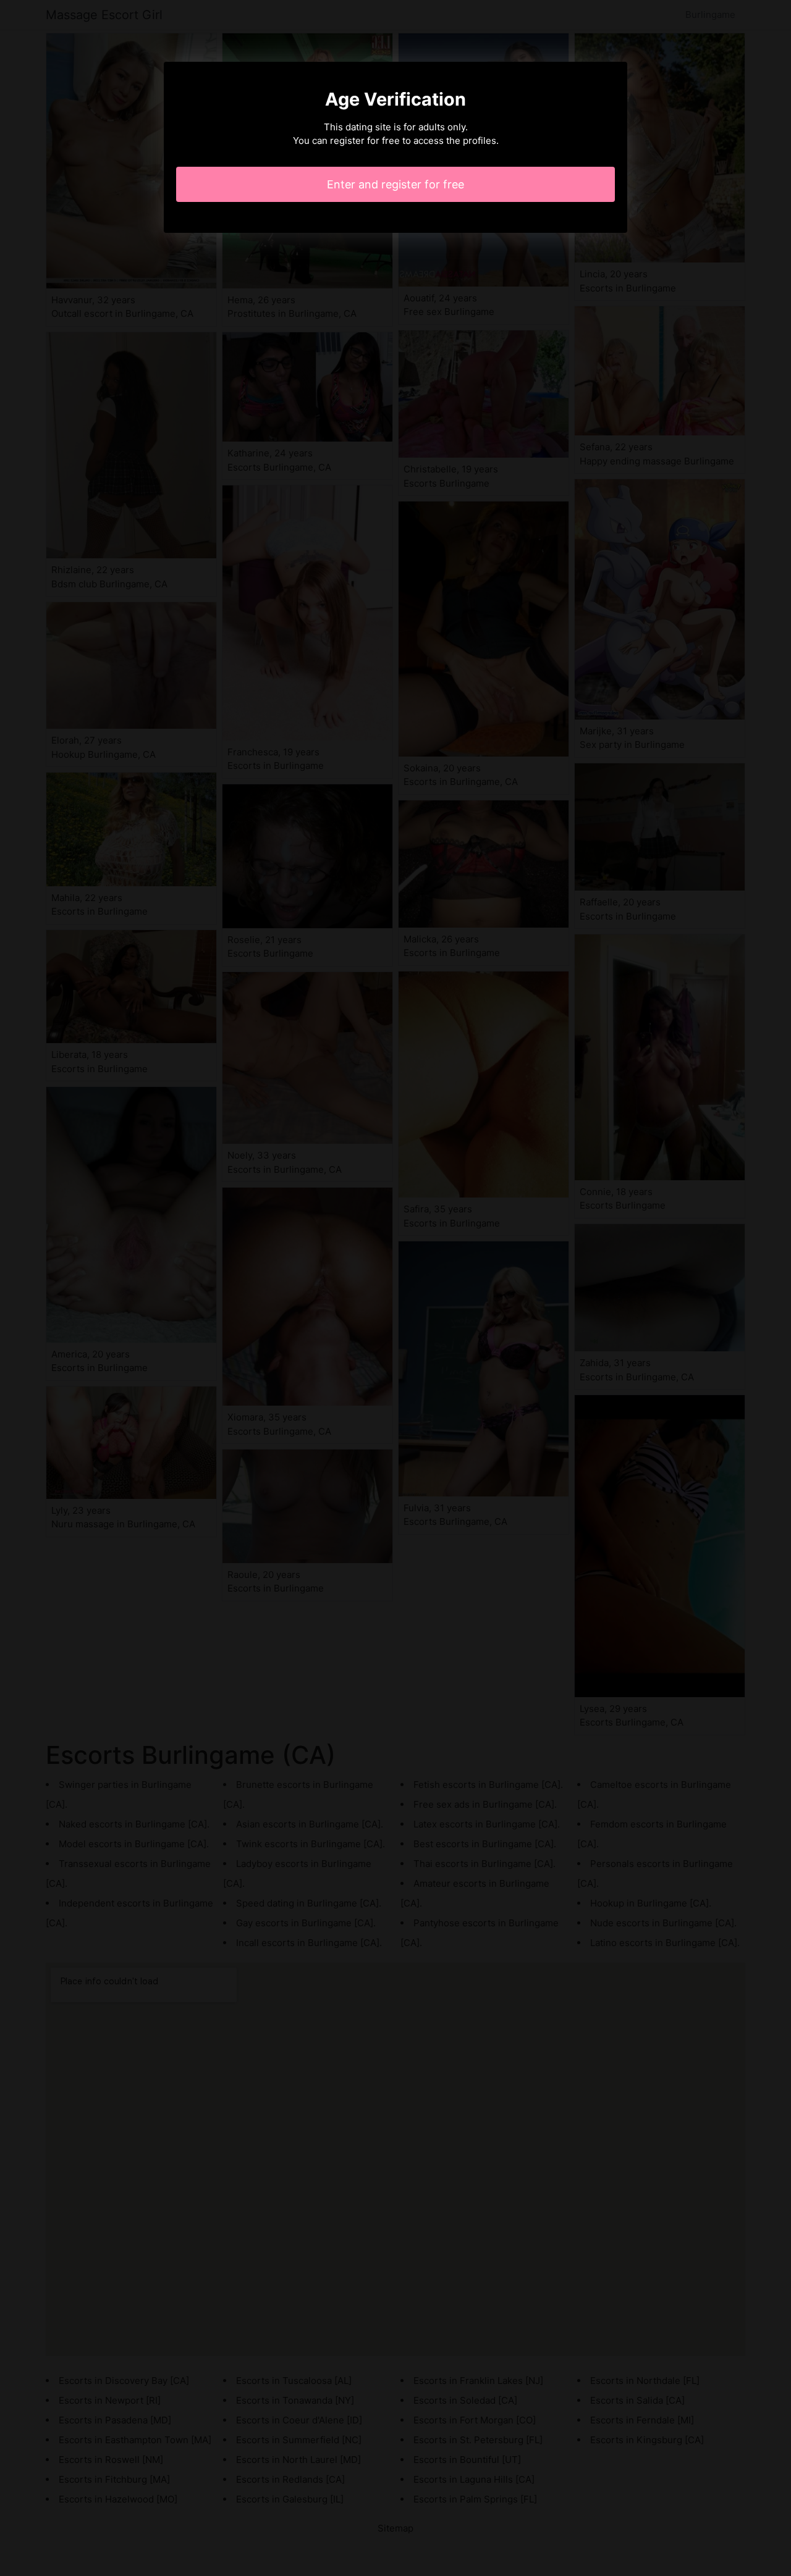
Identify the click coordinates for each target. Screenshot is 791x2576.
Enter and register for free (395, 184)
